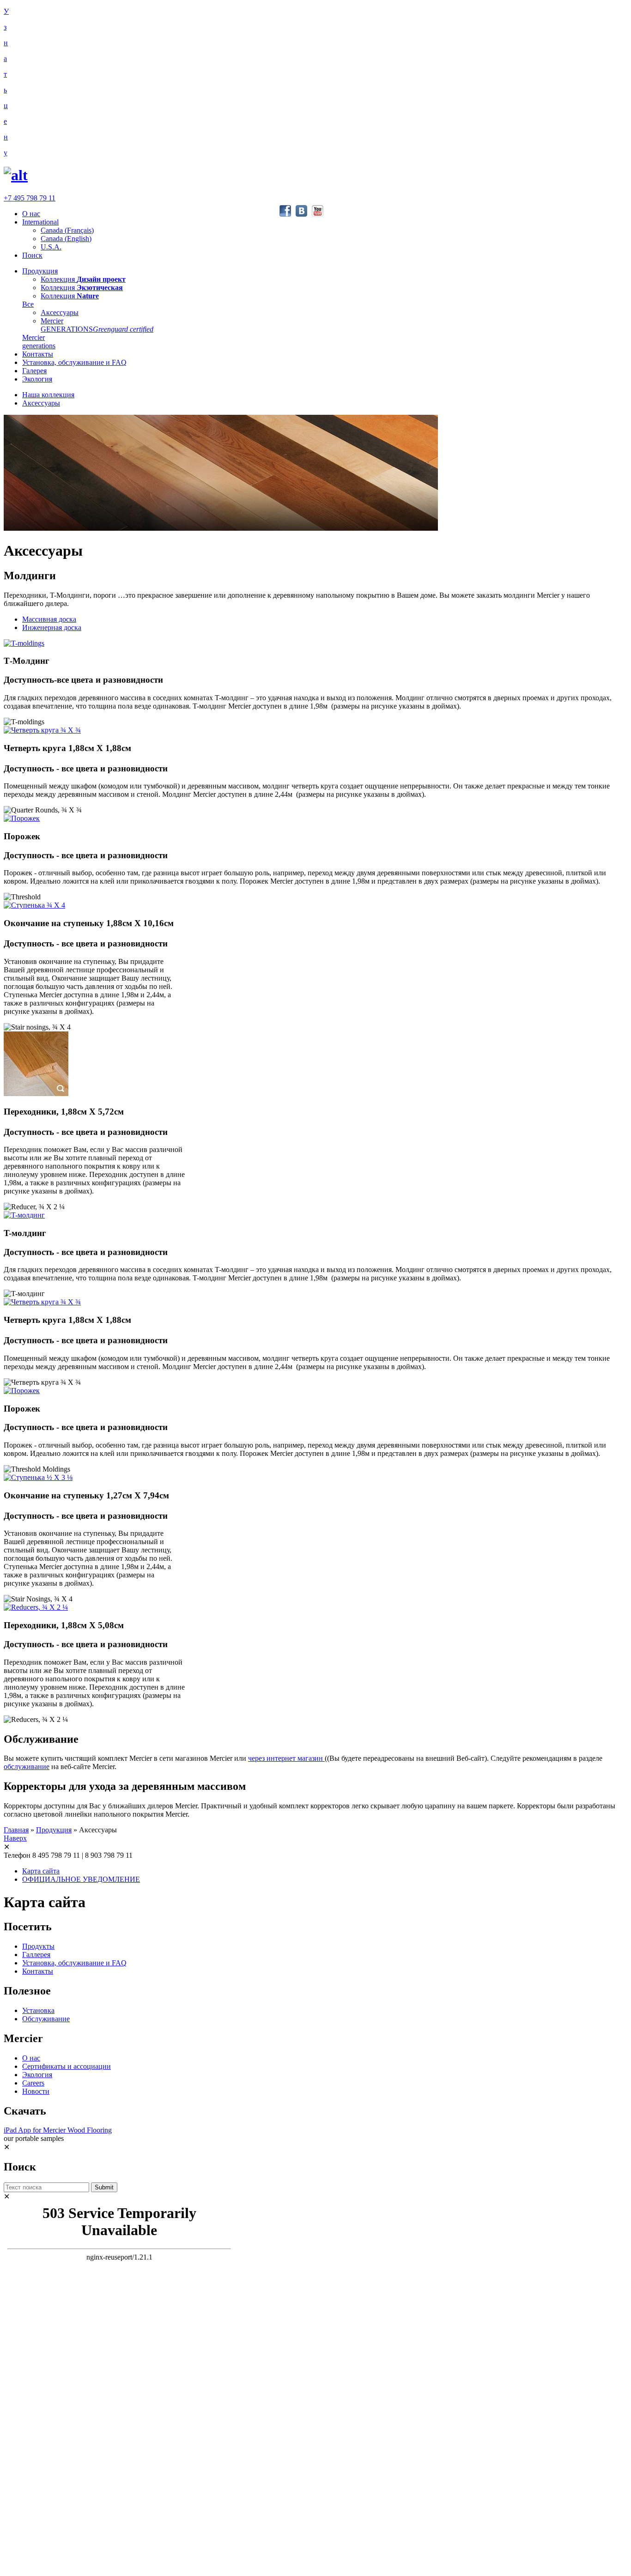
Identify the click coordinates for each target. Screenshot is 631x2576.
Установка (38, 2010)
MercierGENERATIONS (97, 325)
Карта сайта (41, 1871)
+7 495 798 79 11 (30, 198)
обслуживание (27, 1767)
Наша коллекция (48, 395)
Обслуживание (46, 2019)
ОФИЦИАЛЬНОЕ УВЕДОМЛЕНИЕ (81, 1879)
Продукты (38, 1946)
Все (28, 304)
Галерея (34, 371)
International (40, 222)
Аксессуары (60, 312)
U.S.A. (51, 247)
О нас (31, 214)
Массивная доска (49, 619)
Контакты (38, 354)
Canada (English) (66, 239)
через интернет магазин (286, 1758)
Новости (36, 2091)
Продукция (40, 271)
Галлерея (36, 1955)
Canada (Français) (67, 230)
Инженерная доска (52, 627)
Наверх (15, 1838)
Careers (33, 2083)
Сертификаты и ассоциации (67, 2066)
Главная (16, 1830)
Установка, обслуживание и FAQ (74, 362)
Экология (37, 379)
